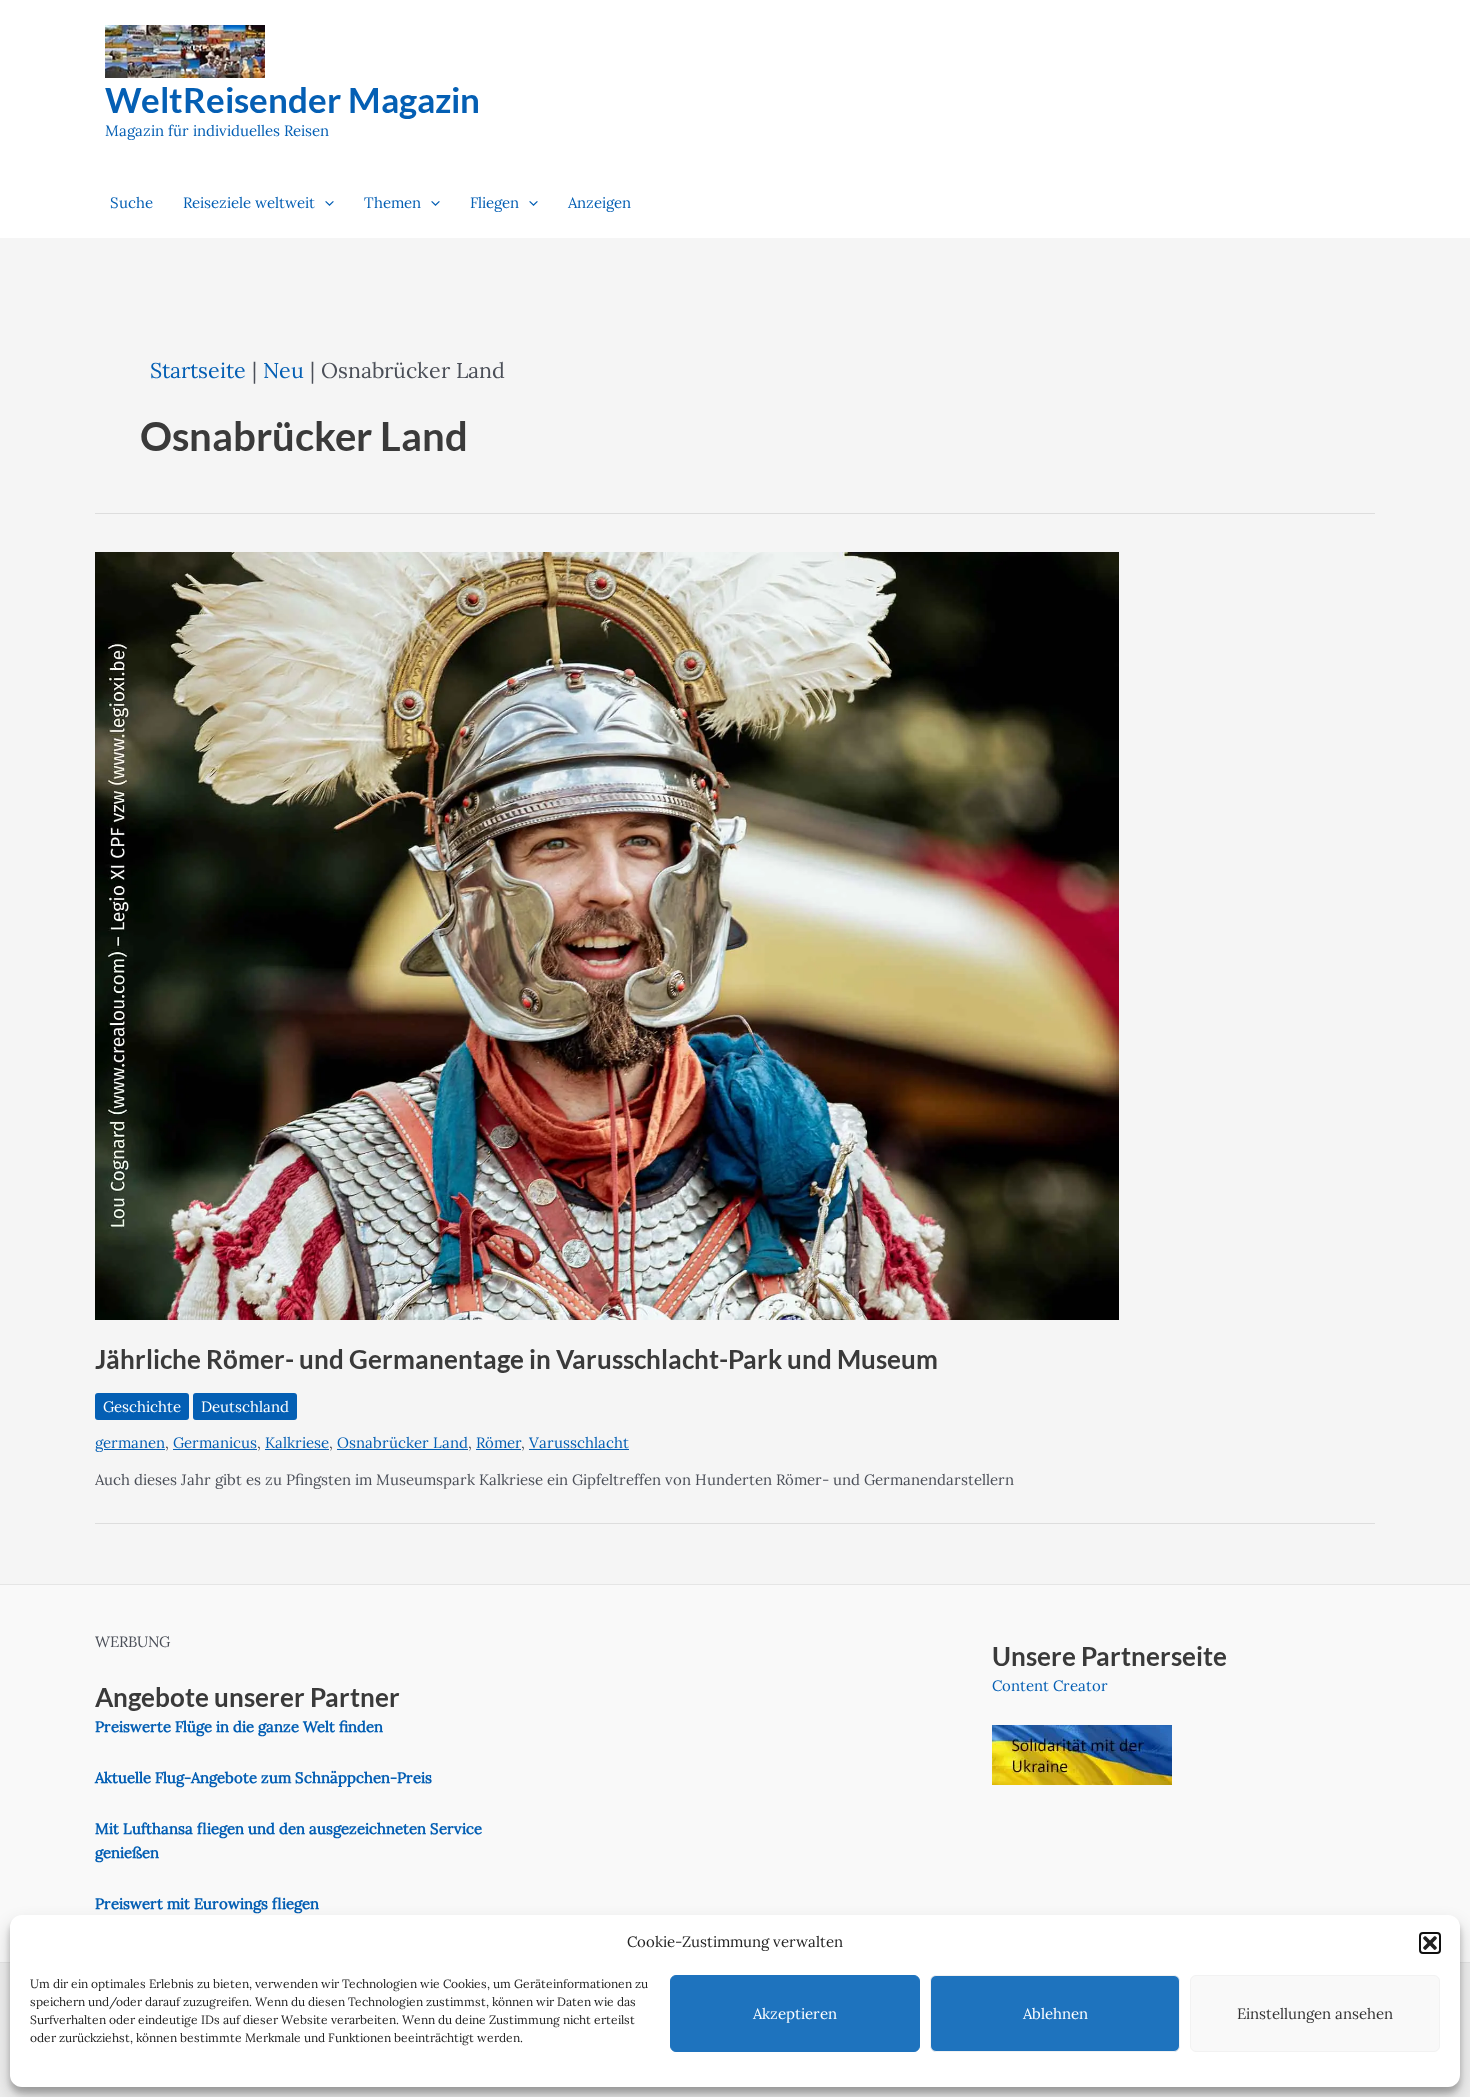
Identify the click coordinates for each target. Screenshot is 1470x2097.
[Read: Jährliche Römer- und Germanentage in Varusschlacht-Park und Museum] (607, 934)
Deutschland (245, 1406)
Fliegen (494, 202)
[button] (1430, 1943)
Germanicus (215, 1442)
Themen (392, 202)
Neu (283, 370)
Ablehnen (1055, 2013)
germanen (130, 1442)
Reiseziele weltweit (249, 202)
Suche (131, 202)
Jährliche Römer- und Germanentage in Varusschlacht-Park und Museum (516, 1359)
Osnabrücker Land (402, 1442)
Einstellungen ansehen (1315, 2013)
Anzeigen (599, 202)
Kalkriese (297, 1442)
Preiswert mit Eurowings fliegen (207, 1903)
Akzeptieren (795, 2013)
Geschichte (142, 1406)
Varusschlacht (579, 1442)
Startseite (198, 370)
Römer (498, 1442)
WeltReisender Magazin (292, 99)
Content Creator (1050, 1685)
